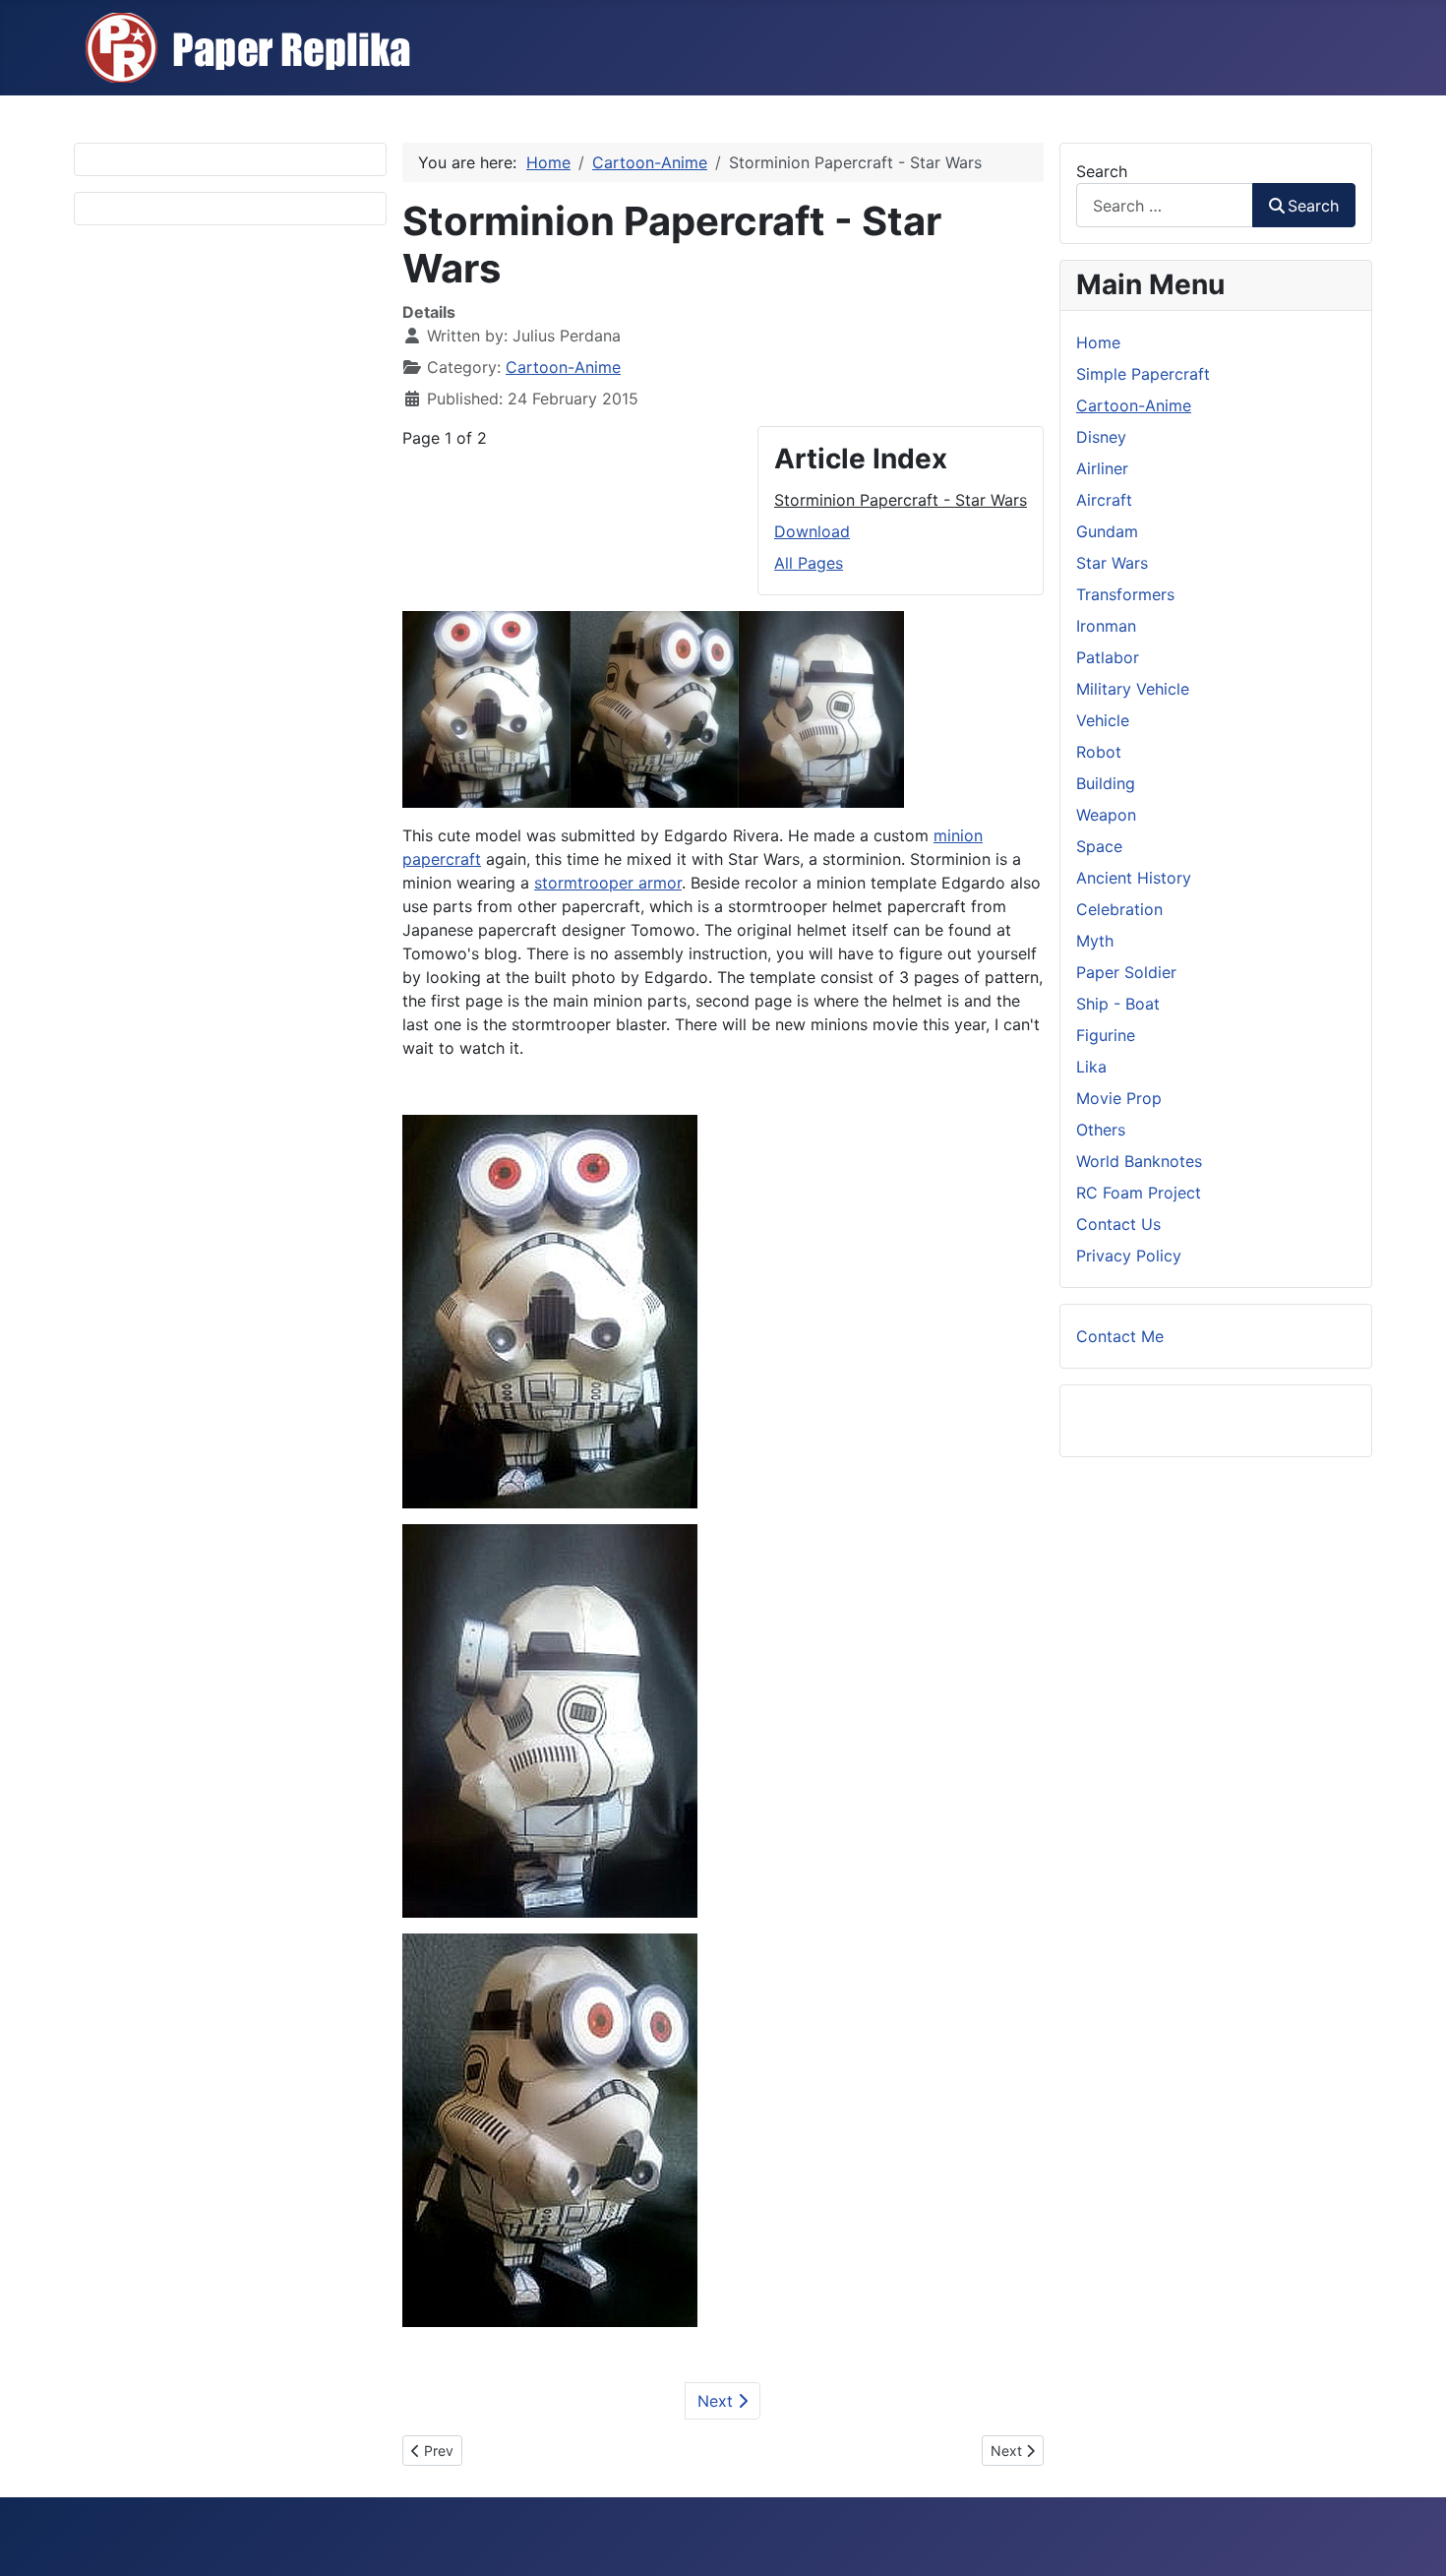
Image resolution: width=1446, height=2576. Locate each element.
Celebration (1119, 909)
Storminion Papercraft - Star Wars (901, 500)
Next (718, 2401)
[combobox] (1165, 205)
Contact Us (1118, 1224)
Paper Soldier (1126, 972)
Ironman (1106, 626)
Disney (1101, 437)
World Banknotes (1139, 1161)
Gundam (1107, 531)
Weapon (1106, 815)
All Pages (809, 563)
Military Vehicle (1133, 689)
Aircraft (1104, 500)
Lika (1091, 1067)
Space (1099, 846)
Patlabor (1108, 657)
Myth (1095, 941)
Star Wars (1112, 563)
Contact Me (1120, 1336)
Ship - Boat (1118, 1004)
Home (1098, 342)
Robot (1099, 752)
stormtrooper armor (608, 883)
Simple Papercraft (1143, 374)
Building (1106, 783)
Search (1102, 171)
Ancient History (1134, 878)
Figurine (1106, 1035)
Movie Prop (1119, 1098)
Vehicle (1103, 720)
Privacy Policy (1129, 1256)
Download (812, 531)
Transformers (1125, 594)
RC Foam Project (1139, 1193)
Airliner (1102, 468)
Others (1101, 1130)
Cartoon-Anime (563, 367)
